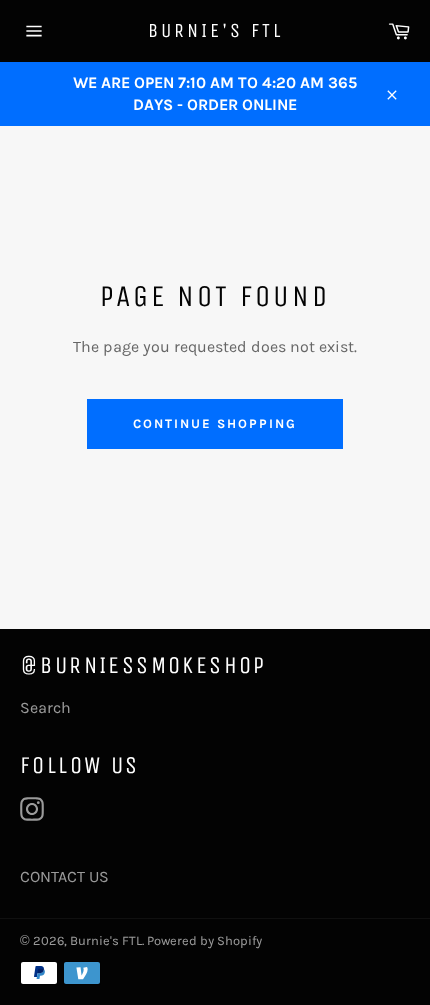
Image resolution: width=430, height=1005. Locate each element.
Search (45, 707)
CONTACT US (64, 876)
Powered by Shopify (204, 940)
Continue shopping (214, 423)
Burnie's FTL (215, 30)
